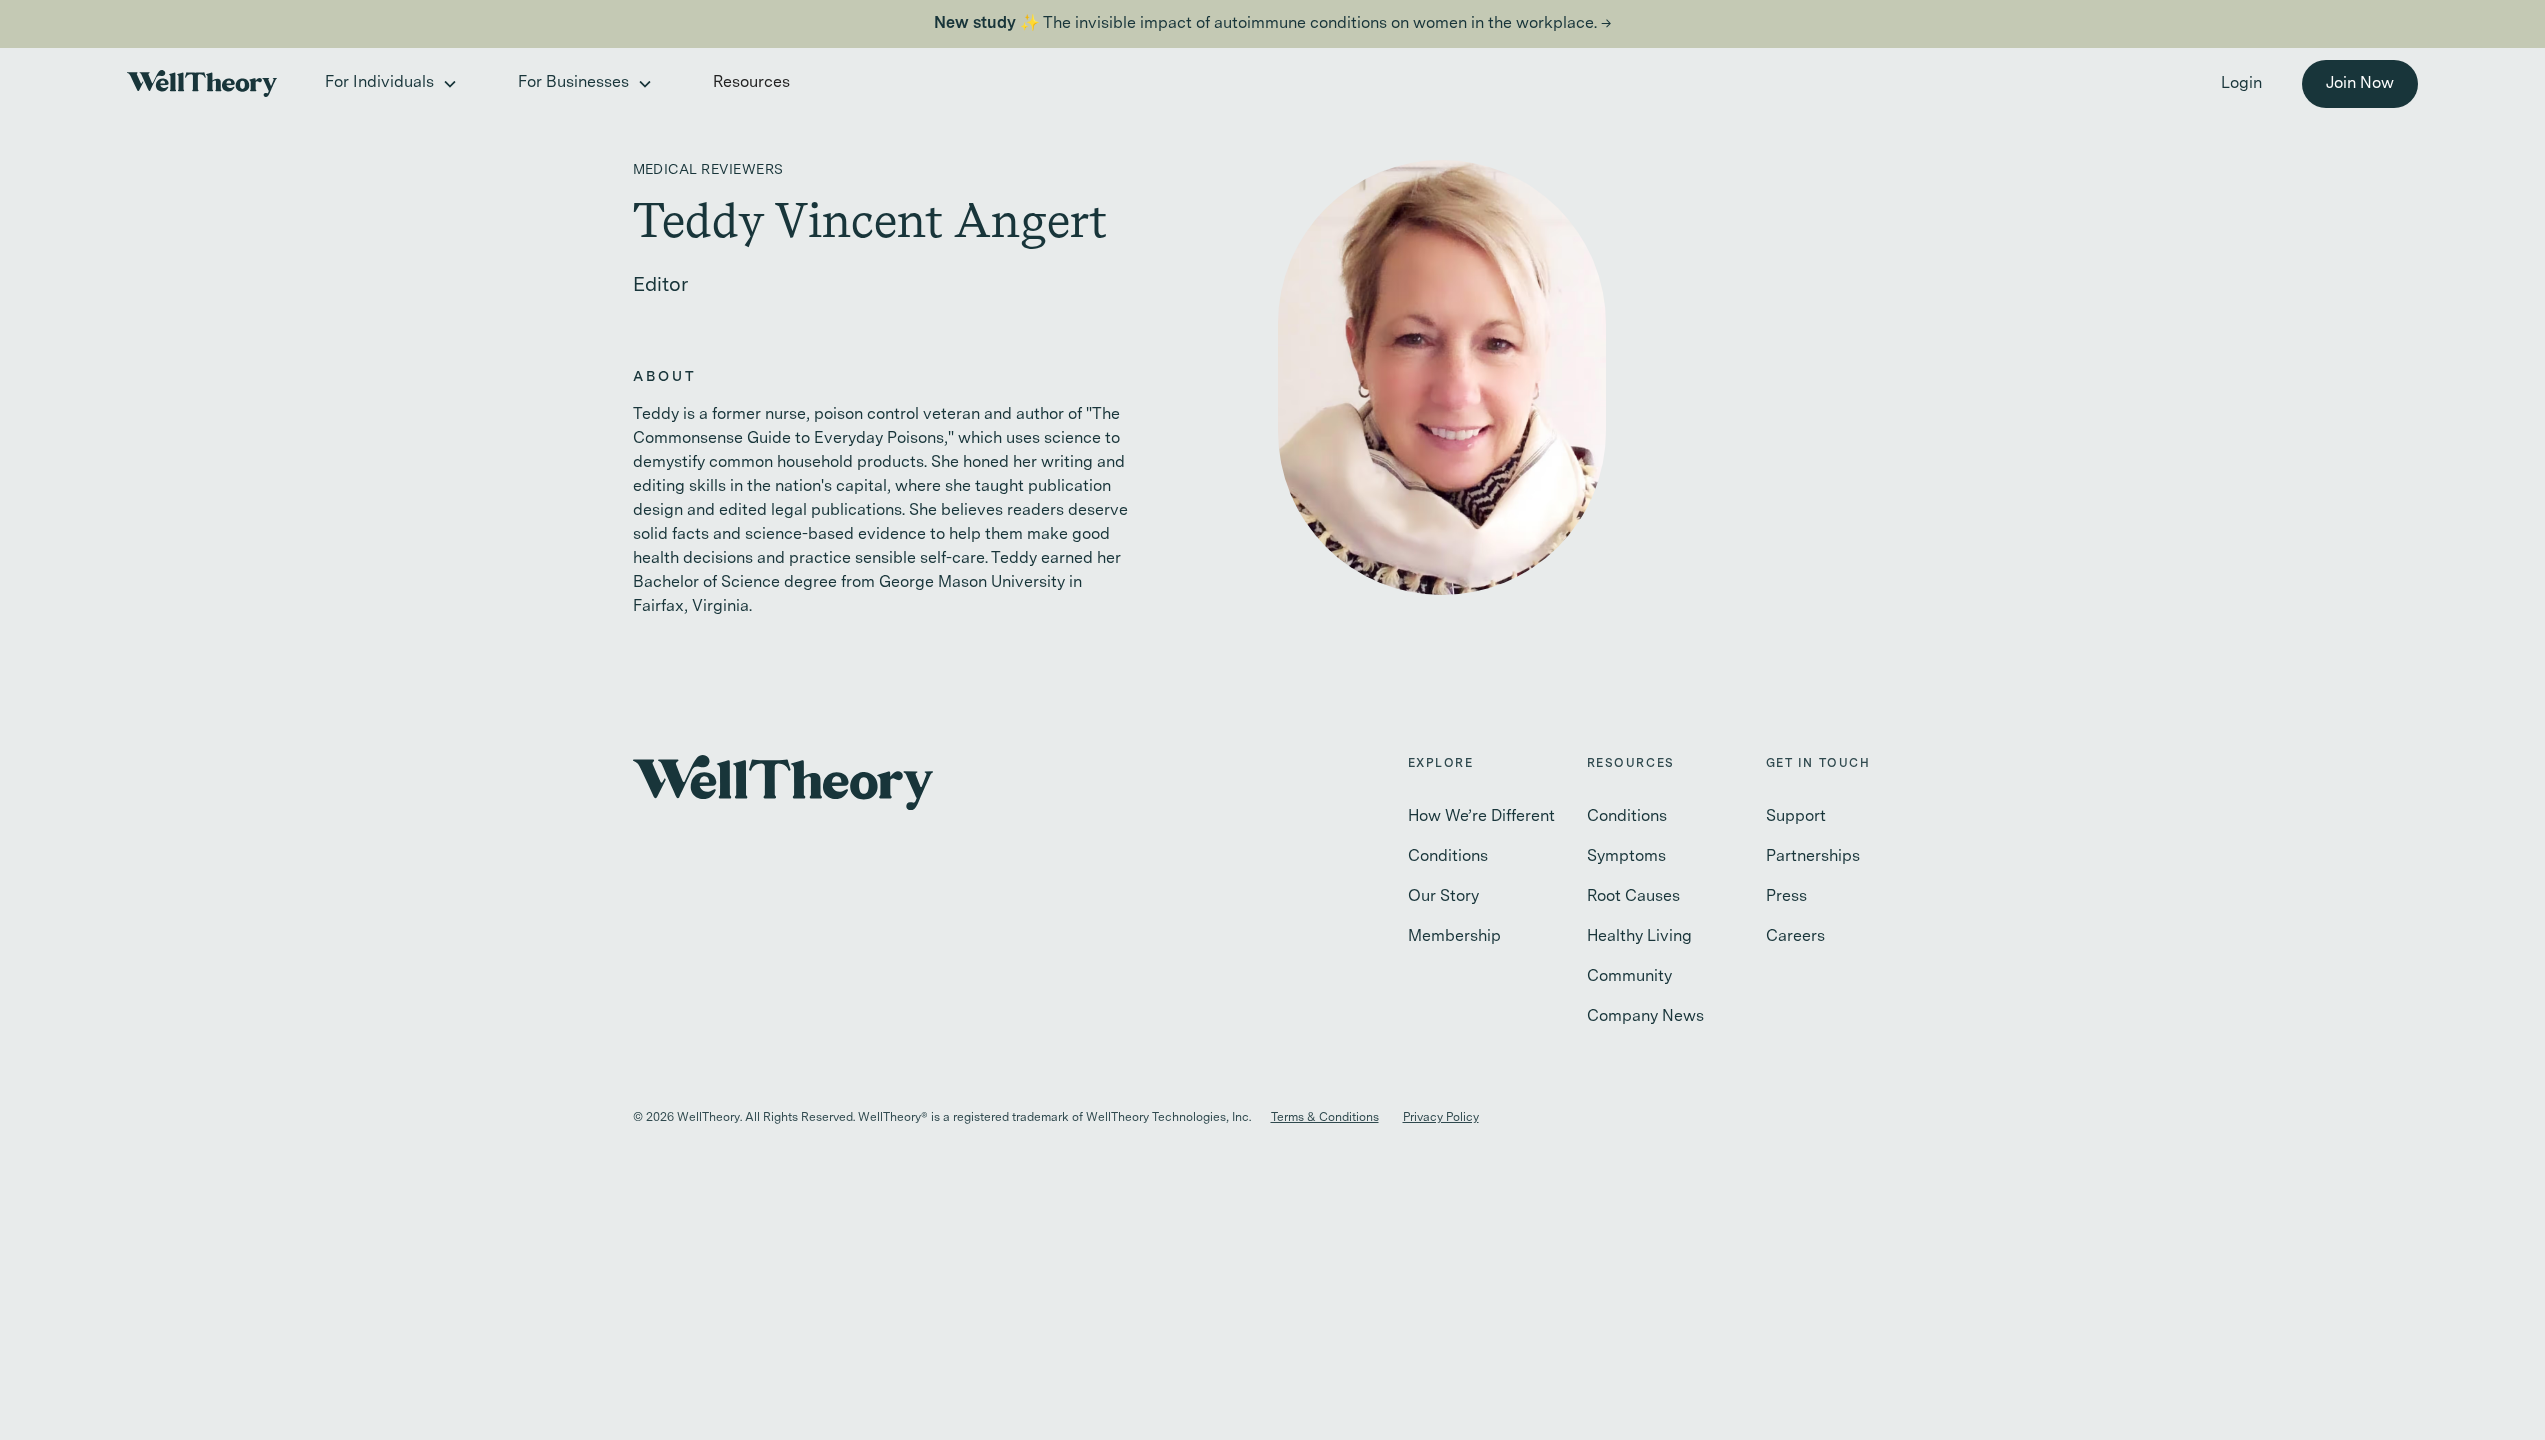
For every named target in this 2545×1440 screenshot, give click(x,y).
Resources (751, 83)
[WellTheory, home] (202, 84)
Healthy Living (1639, 937)
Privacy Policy (1441, 1118)
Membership (1454, 937)
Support (1796, 817)
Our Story (1443, 897)
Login (2241, 84)
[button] (389, 84)
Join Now (2360, 84)
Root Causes (1633, 897)
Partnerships (1813, 857)
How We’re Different (1481, 817)
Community (1629, 977)
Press (1786, 897)
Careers (1795, 937)
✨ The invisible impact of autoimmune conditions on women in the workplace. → (1273, 24)
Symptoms (1626, 857)
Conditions (1448, 857)
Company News (1645, 1017)
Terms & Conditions (1325, 1118)
